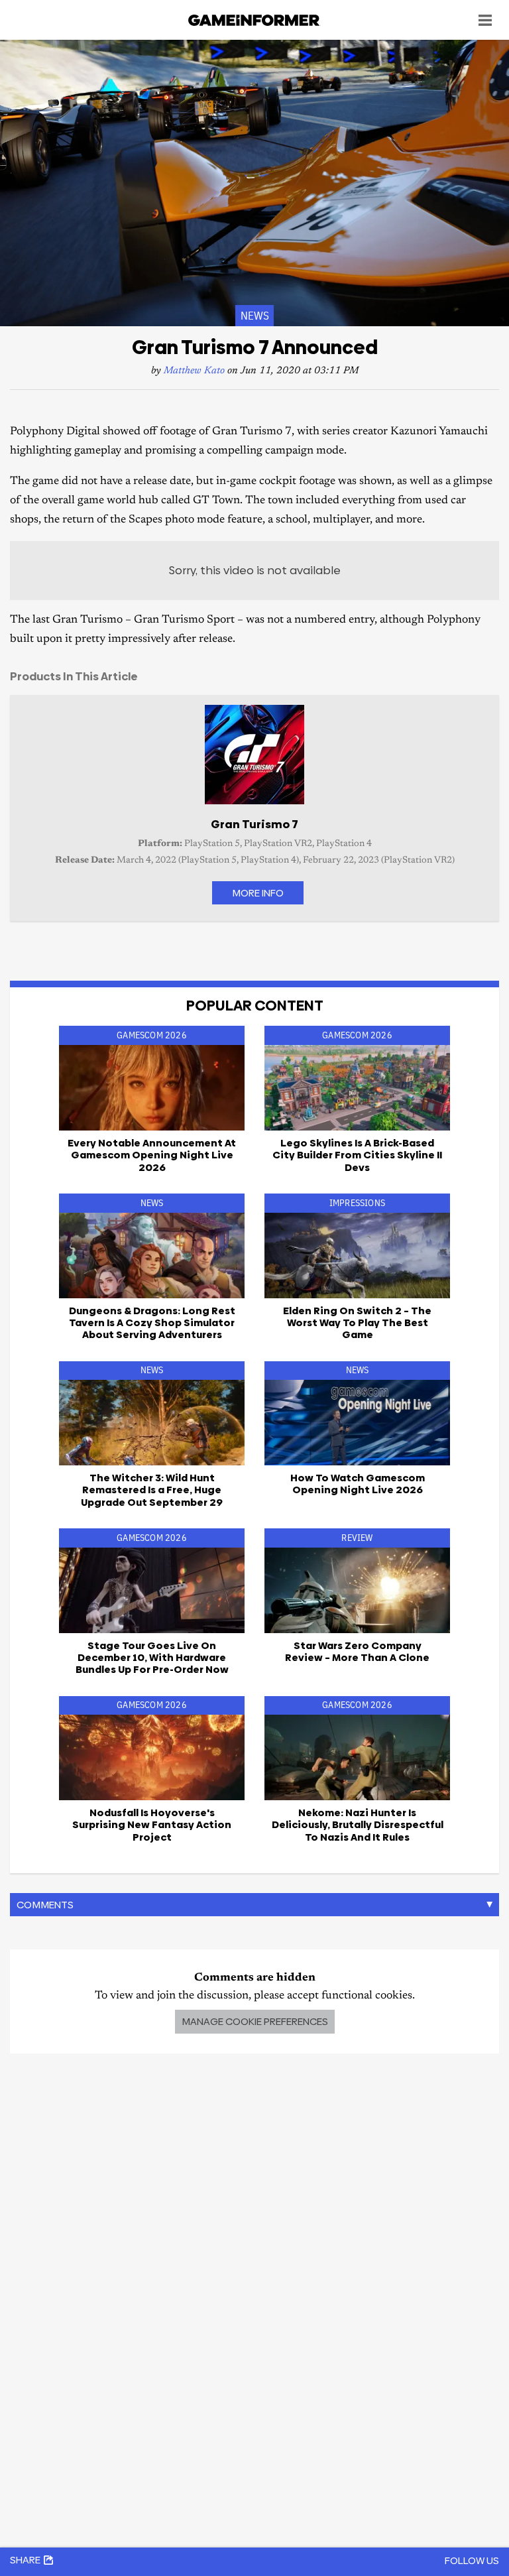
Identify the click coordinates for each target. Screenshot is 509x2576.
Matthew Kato (194, 371)
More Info (258, 893)
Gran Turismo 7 (254, 824)
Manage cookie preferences (255, 2021)
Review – (357, 1651)
